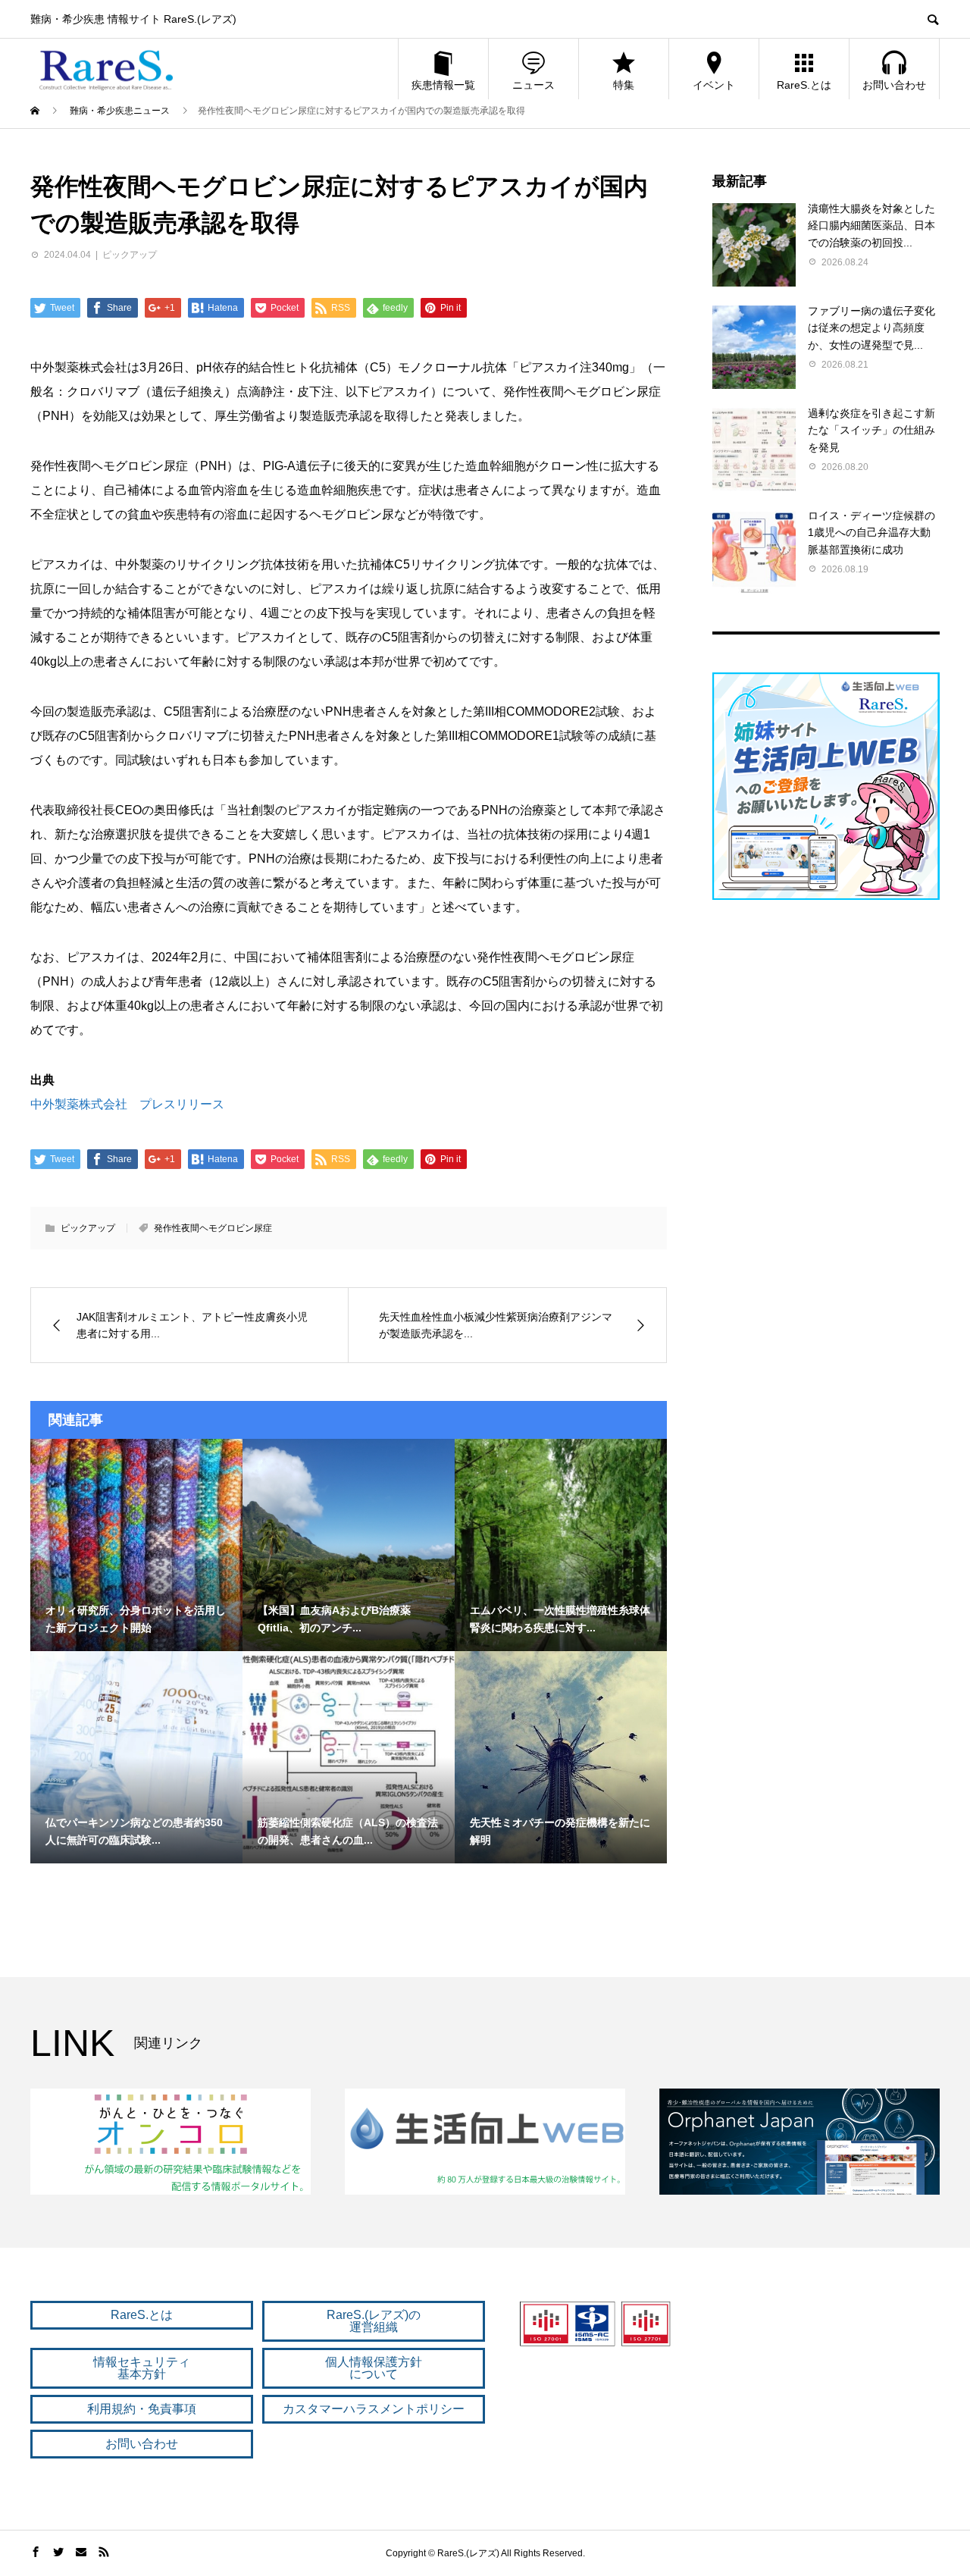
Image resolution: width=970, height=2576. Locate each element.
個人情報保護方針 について (374, 2368)
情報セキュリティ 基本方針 (142, 2368)
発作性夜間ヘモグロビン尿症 (213, 1228)
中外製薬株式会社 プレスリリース (127, 1104)
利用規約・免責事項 (142, 2409)
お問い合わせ (894, 85)
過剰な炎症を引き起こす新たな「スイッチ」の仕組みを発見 (871, 430)
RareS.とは (804, 85)
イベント (714, 85)
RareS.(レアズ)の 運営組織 (374, 2321)
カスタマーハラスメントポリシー (374, 2409)
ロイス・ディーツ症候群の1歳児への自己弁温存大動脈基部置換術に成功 (871, 533)
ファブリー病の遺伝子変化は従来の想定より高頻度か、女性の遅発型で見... (871, 328)
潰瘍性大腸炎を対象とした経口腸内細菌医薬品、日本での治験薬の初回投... (871, 226)
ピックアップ (130, 255)
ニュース (533, 85)
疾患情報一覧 (443, 85)
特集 (624, 85)
